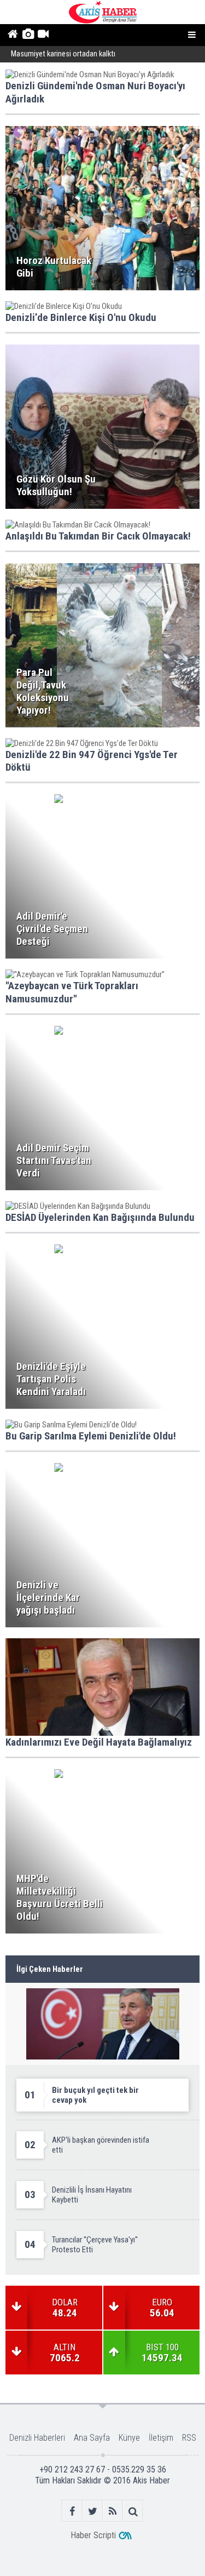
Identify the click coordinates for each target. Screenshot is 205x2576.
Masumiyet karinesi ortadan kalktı (63, 54)
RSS (189, 2438)
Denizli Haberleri (37, 2438)
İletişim (161, 2438)
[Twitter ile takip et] (93, 2511)
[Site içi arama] (133, 2511)
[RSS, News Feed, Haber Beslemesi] (113, 2511)
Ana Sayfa (92, 2438)
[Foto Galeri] (28, 35)
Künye (129, 2438)
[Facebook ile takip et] (72, 2511)
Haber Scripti (93, 2535)
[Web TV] (43, 35)
